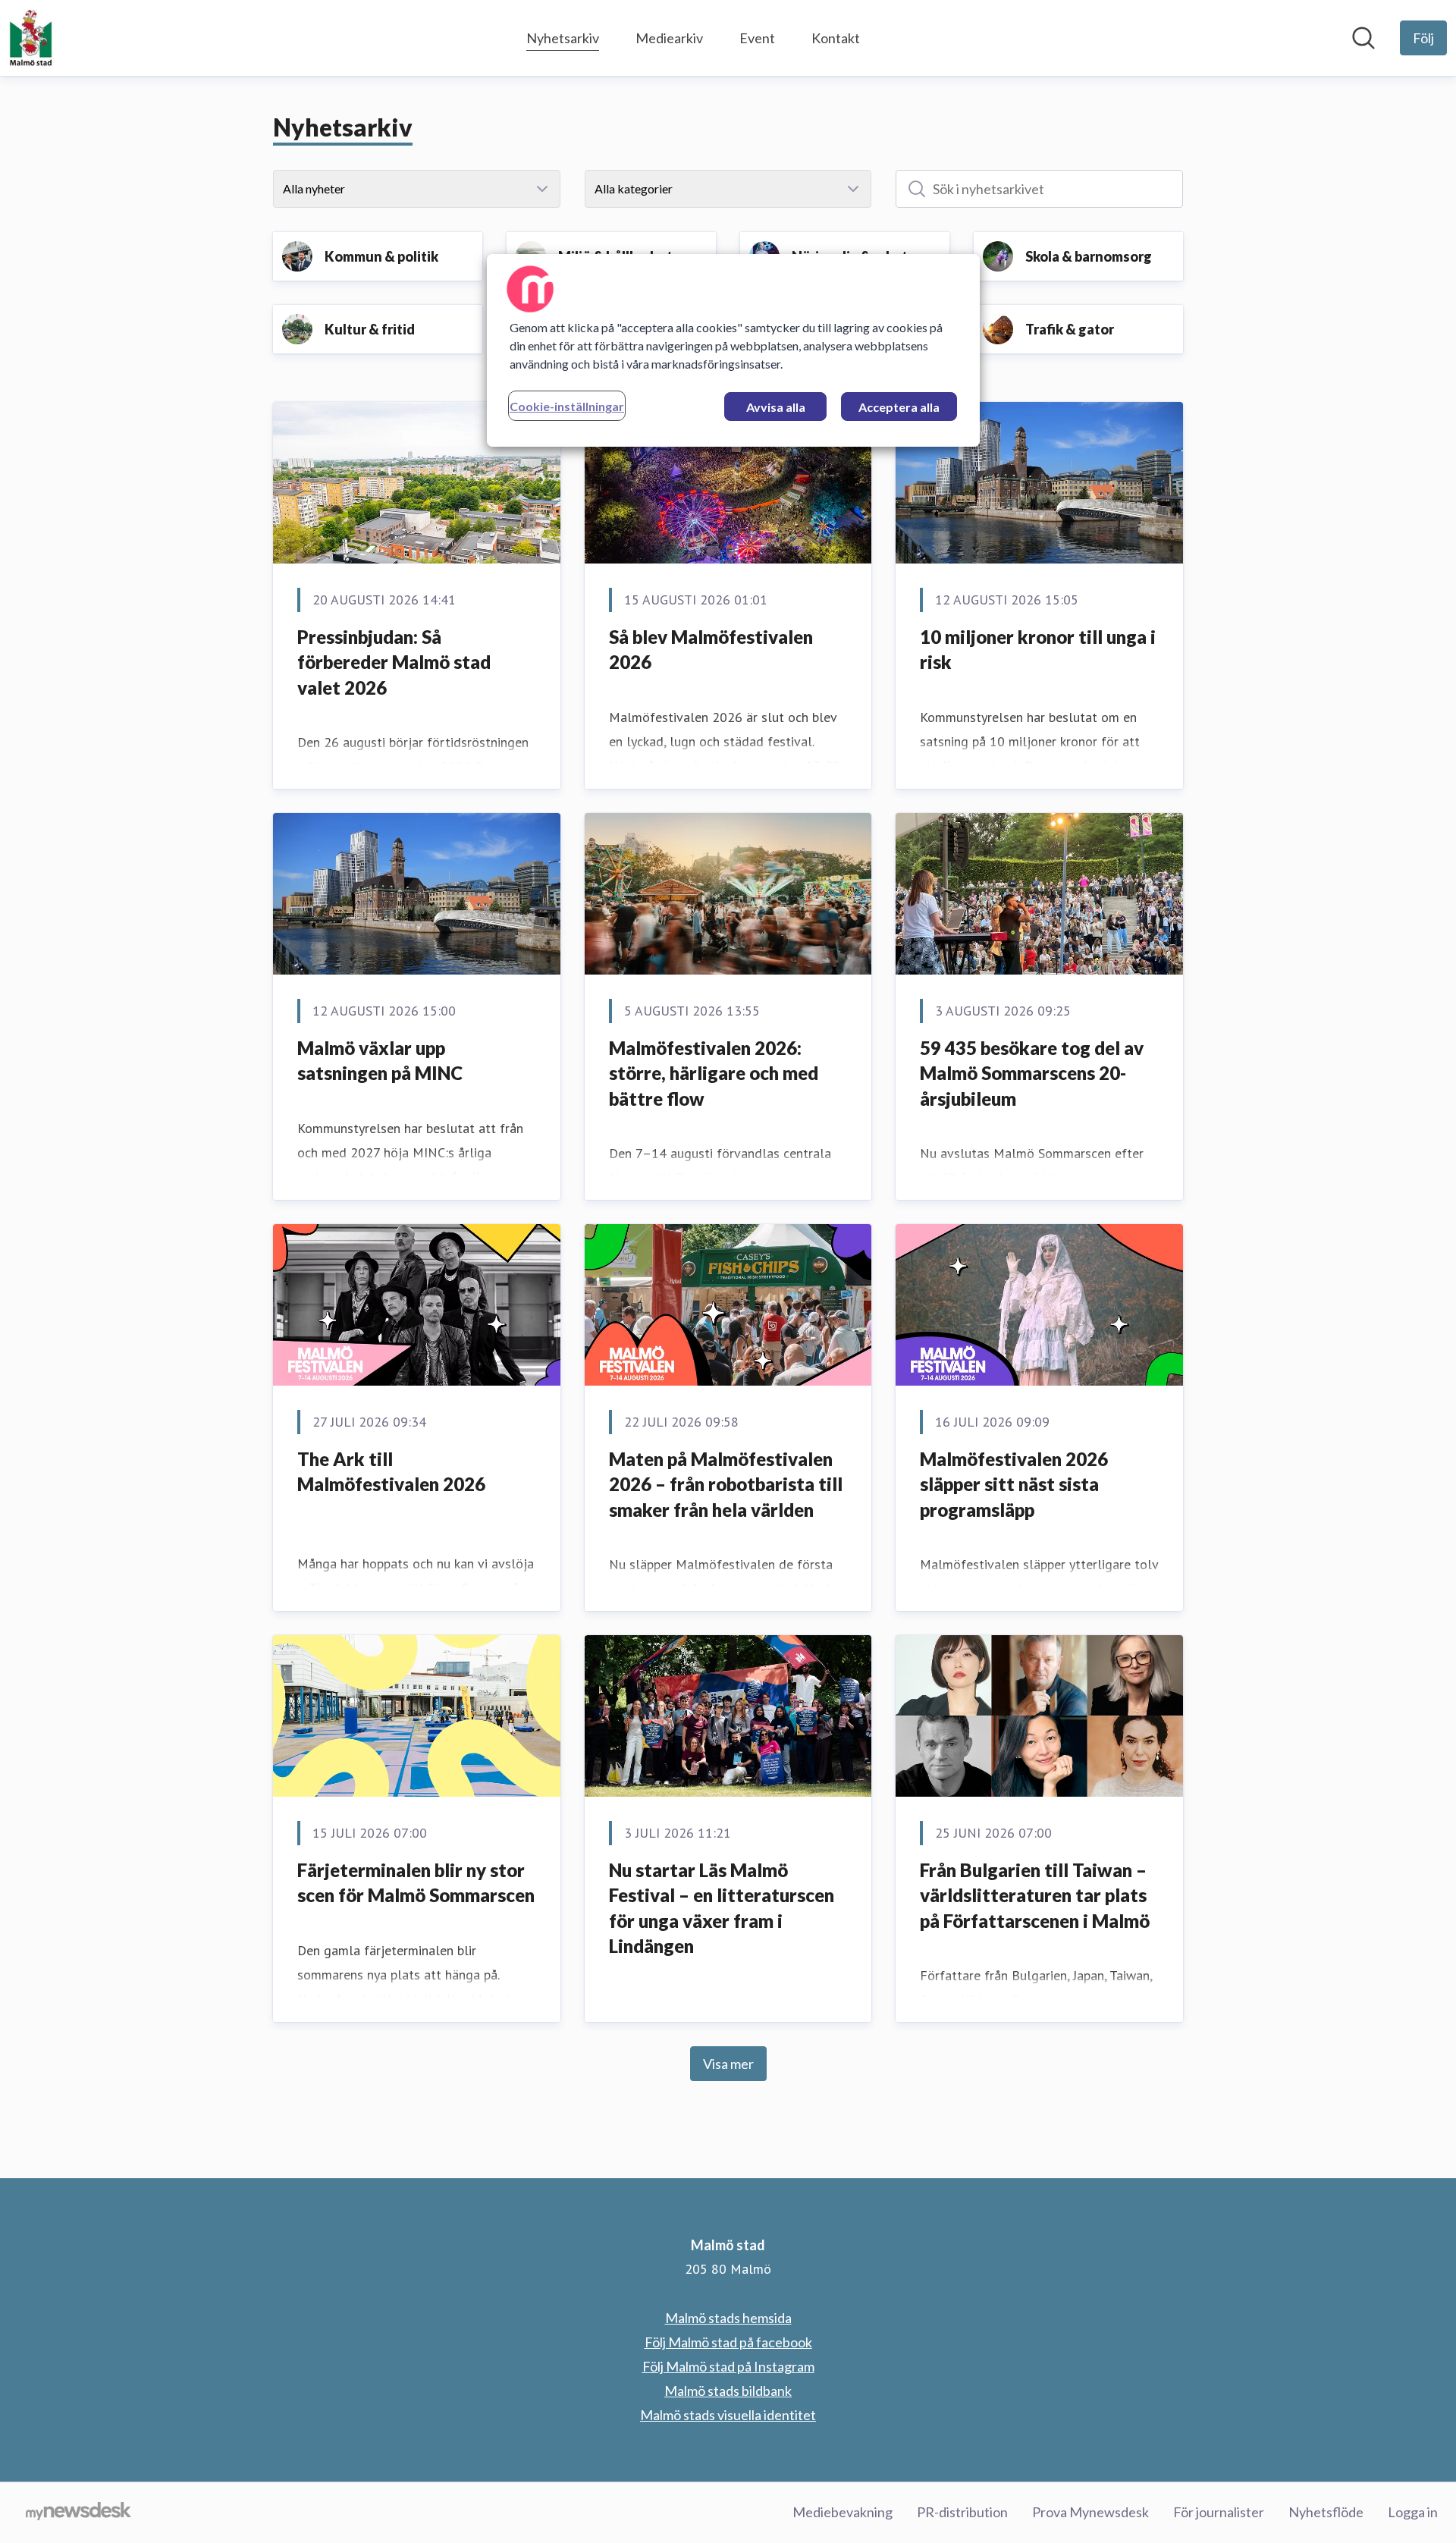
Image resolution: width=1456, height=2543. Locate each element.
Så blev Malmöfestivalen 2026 (711, 650)
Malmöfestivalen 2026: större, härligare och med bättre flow (714, 1073)
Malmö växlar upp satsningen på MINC (380, 1061)
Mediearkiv (669, 38)
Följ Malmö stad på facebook (728, 2342)
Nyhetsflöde (1326, 2512)
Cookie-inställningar (567, 406)
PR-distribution (962, 2512)
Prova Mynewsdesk (1090, 2512)
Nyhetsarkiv (563, 38)
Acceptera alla (899, 407)
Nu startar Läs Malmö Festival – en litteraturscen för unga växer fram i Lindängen (722, 1908)
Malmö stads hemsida (728, 2318)
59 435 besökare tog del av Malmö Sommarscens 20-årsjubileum (1032, 1073)
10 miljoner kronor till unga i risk (1038, 650)
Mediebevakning (843, 2512)
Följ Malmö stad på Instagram (728, 2366)
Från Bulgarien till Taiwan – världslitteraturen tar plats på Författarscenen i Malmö (1035, 1895)
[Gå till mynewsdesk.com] (78, 2513)
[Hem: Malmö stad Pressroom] (31, 38)
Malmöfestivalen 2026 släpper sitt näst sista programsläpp (1014, 1484)
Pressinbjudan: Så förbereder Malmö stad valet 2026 (394, 662)
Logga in (1413, 2512)
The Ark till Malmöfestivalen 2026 (391, 1472)
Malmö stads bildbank (728, 2391)
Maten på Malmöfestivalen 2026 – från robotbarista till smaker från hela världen (726, 1484)
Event (757, 38)
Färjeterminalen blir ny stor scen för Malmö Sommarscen (416, 1883)
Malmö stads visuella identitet (728, 2415)
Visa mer (728, 2064)
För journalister (1219, 2512)
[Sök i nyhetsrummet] (1363, 38)
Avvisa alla (776, 407)
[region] (733, 350)
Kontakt (836, 38)
